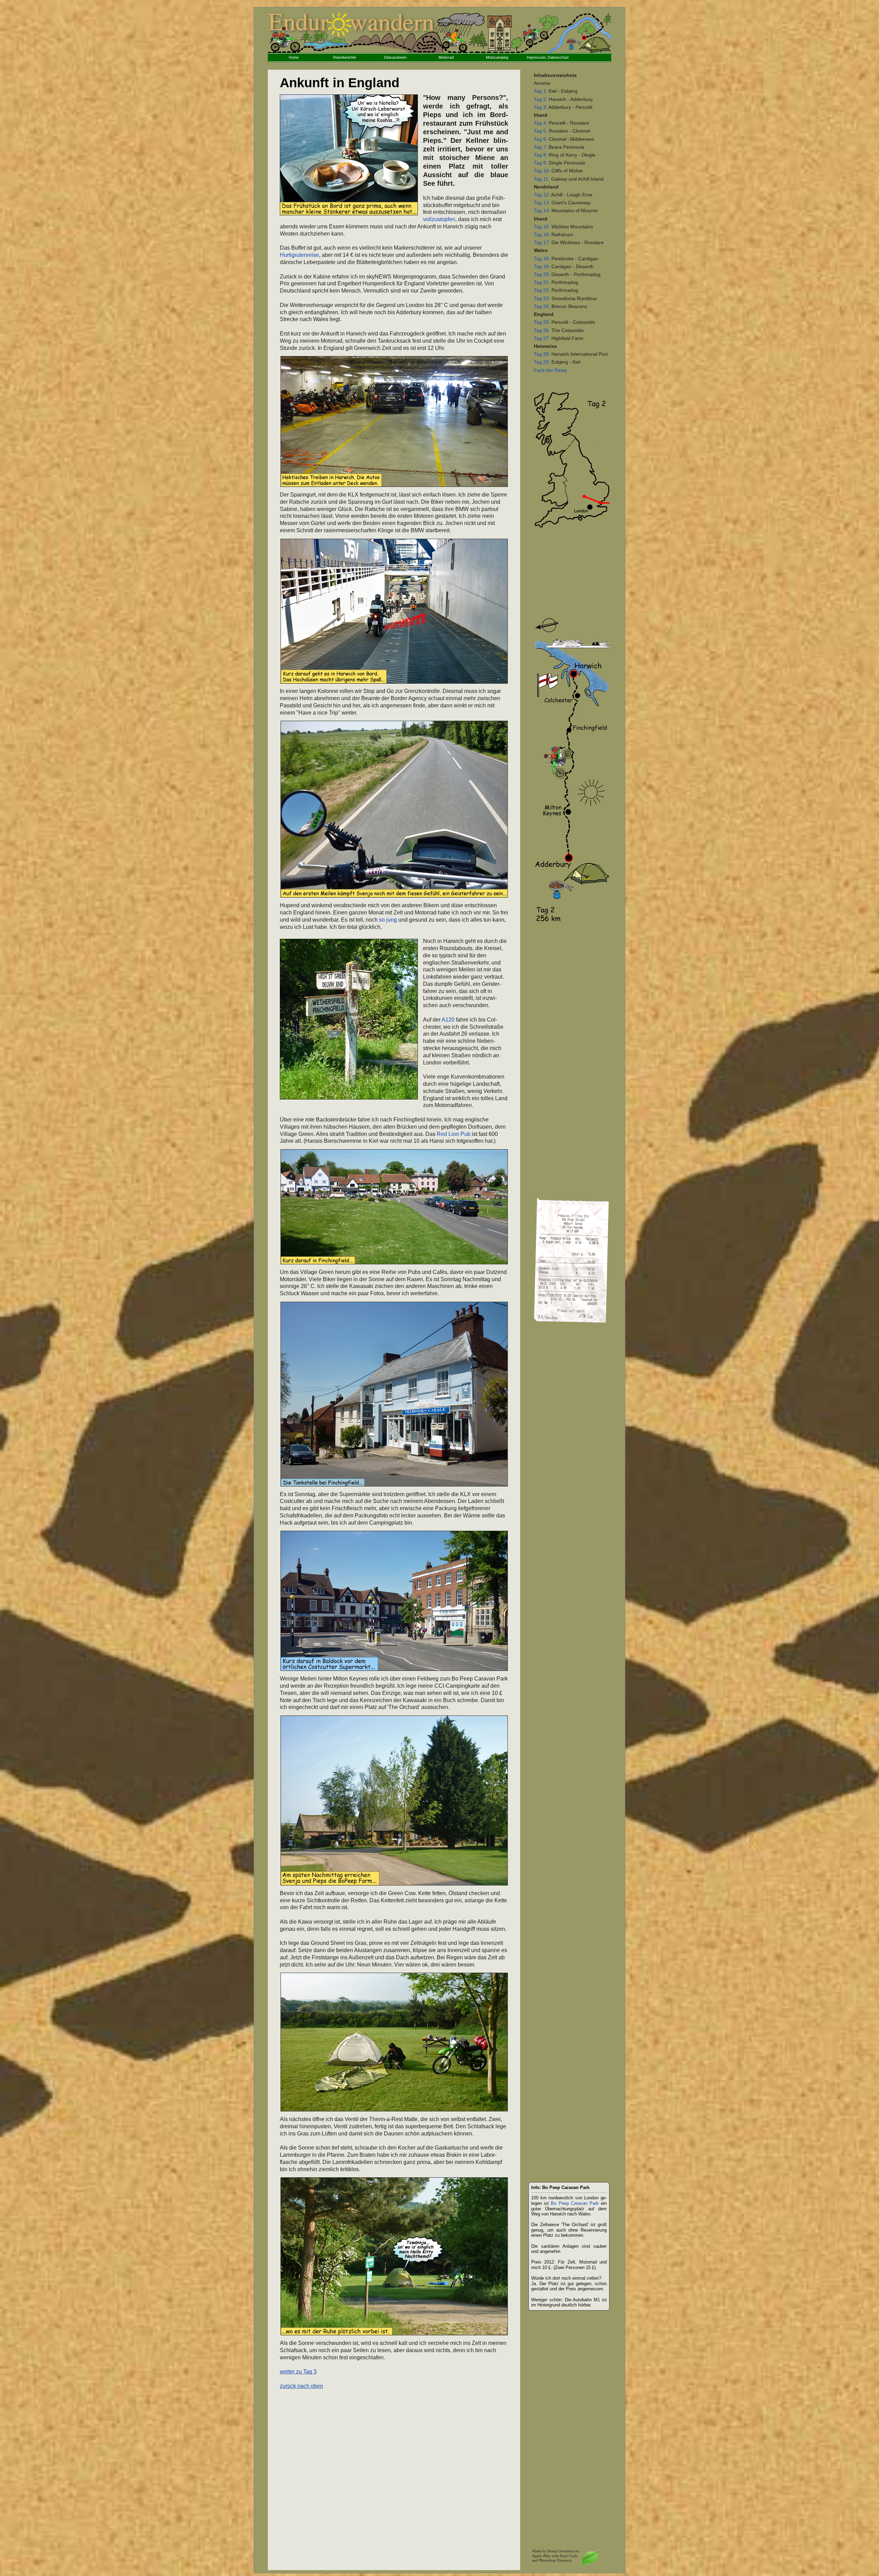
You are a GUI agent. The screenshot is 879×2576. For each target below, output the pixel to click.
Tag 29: (542, 362)
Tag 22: (542, 290)
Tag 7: (541, 147)
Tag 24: (542, 306)
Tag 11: (542, 179)
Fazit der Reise (550, 370)
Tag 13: (542, 203)
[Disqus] (394, 2476)
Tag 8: (541, 155)
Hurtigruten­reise (299, 255)
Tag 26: (542, 330)
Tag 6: (541, 139)
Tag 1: (541, 91)
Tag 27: (542, 338)
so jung (388, 920)
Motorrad (446, 57)
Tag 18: (542, 259)
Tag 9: (541, 163)
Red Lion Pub (454, 1134)
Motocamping (497, 57)
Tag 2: (541, 99)
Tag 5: (541, 131)
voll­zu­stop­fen (439, 219)
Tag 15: (542, 227)
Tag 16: (542, 235)
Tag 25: (542, 322)
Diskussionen (395, 57)
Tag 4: (541, 123)
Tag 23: (542, 299)
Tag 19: (542, 267)
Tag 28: (542, 354)
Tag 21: (542, 282)
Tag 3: (541, 107)
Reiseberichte (345, 57)
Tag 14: (542, 211)
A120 (448, 1020)
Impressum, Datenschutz (548, 57)
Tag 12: (542, 195)
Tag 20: (542, 275)
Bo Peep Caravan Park (575, 2203)
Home (294, 57)
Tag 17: (542, 243)
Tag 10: (542, 171)
